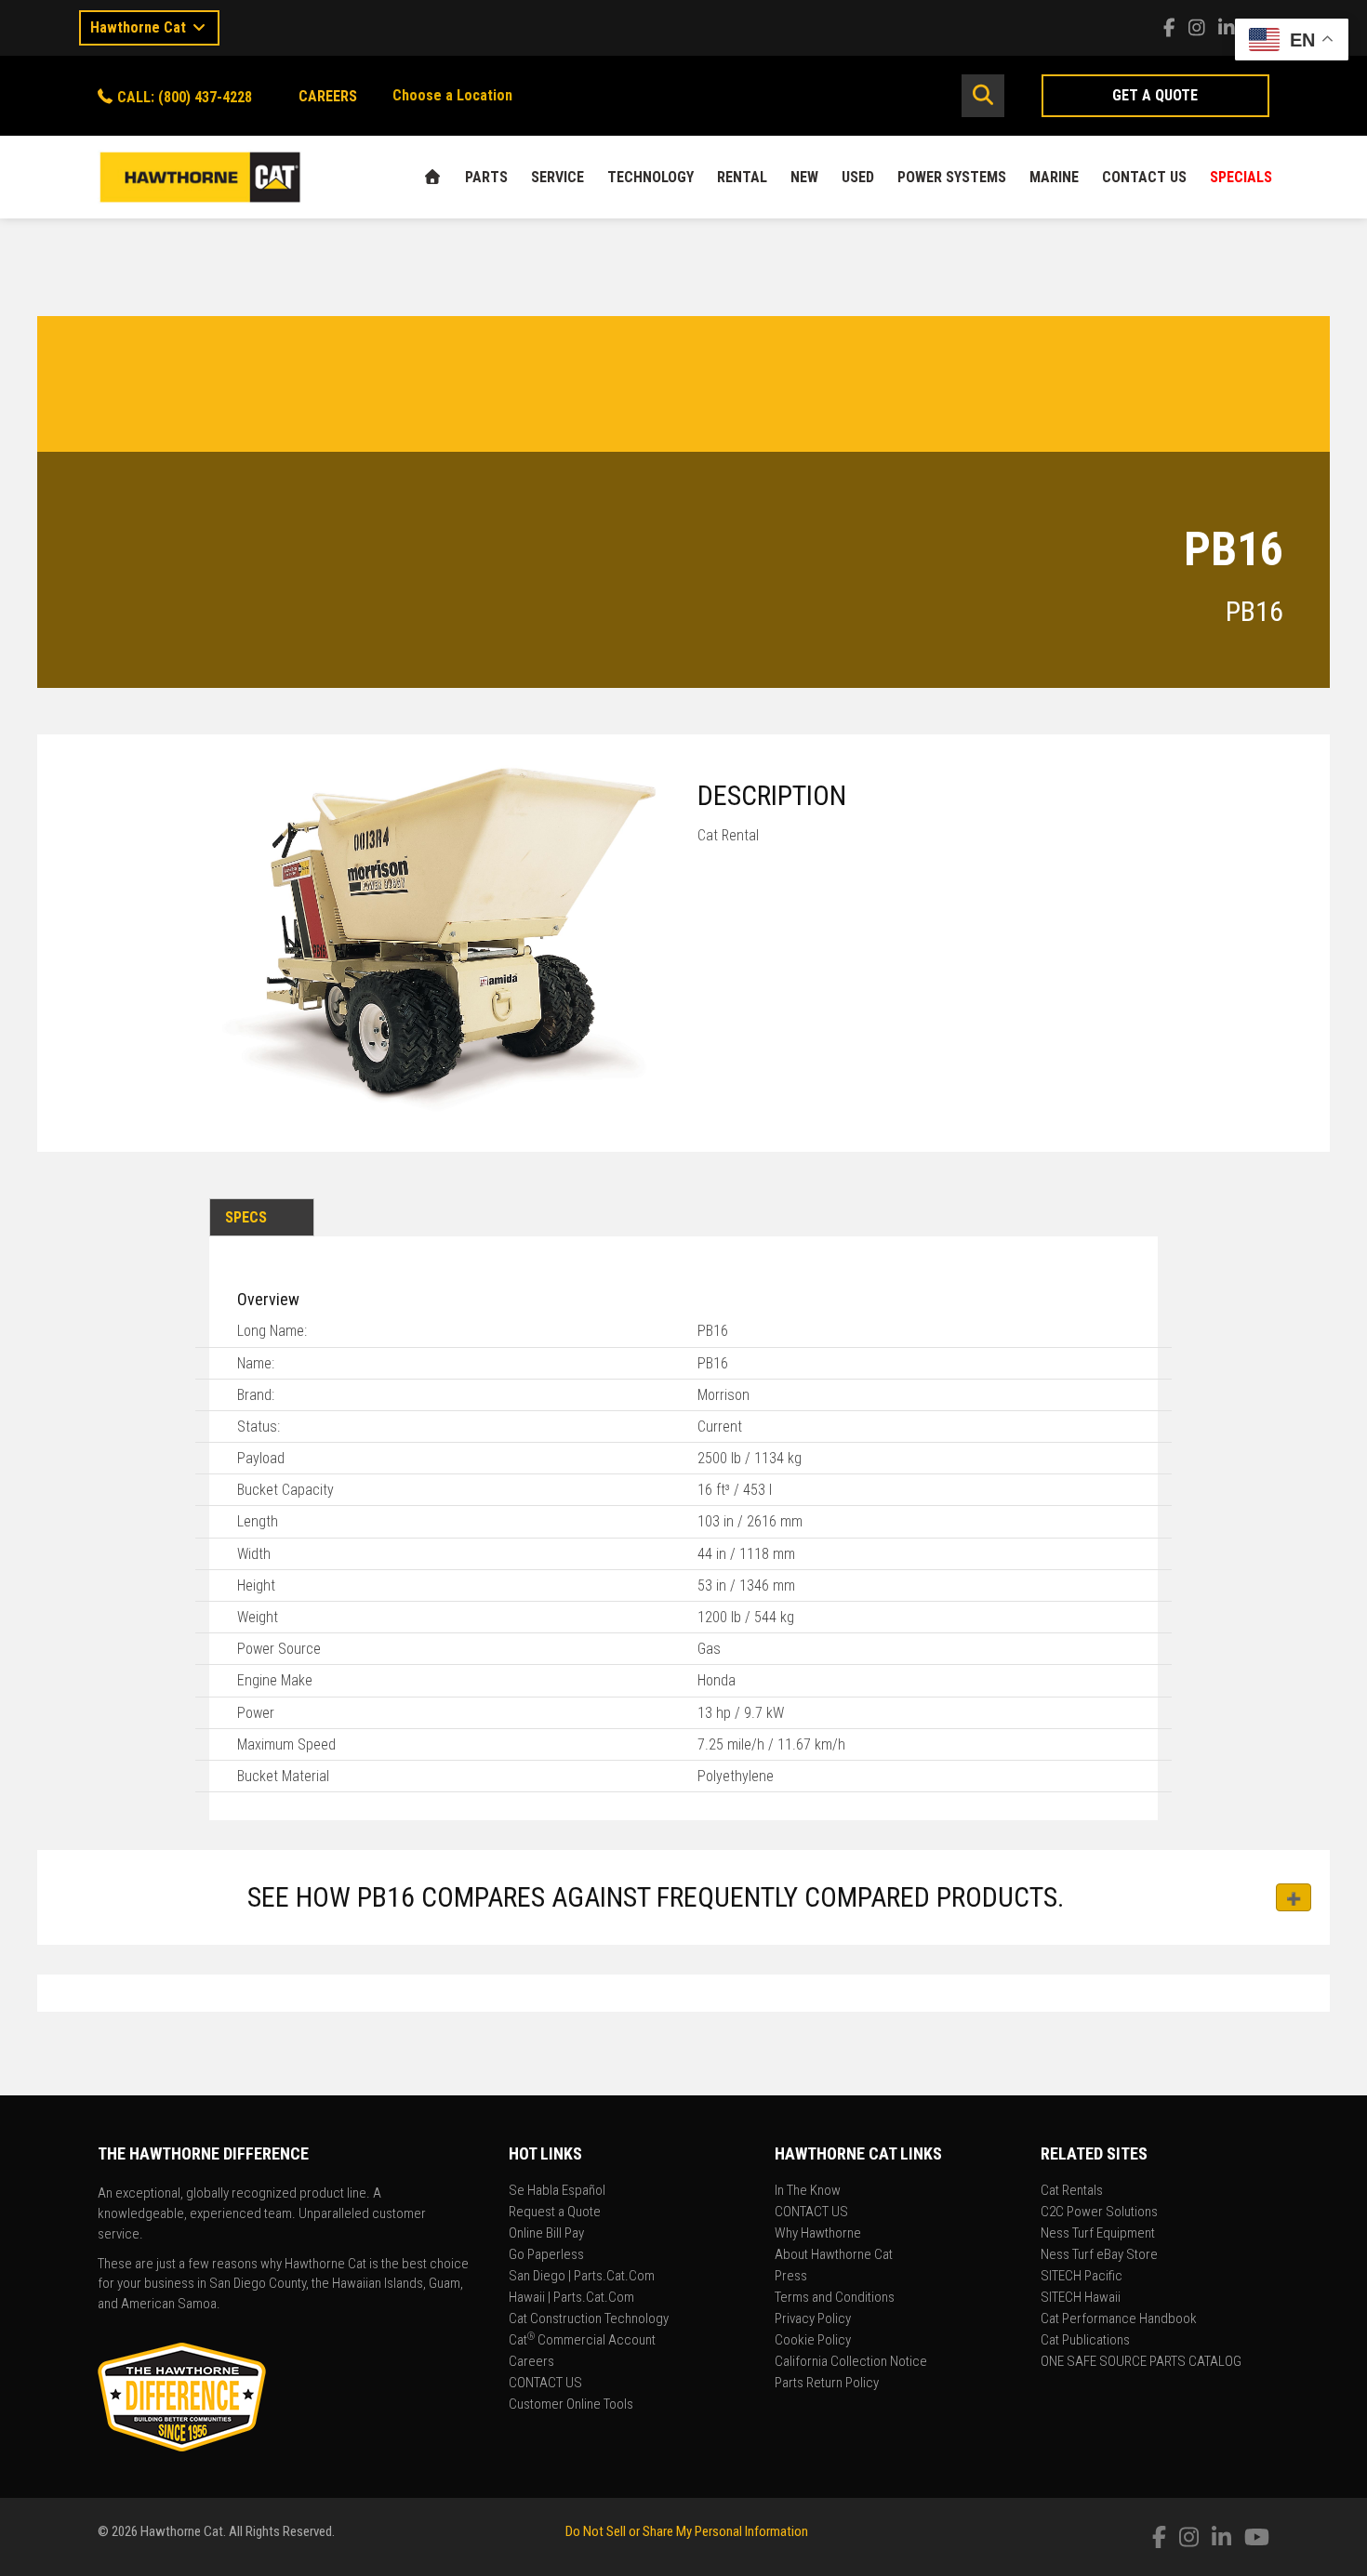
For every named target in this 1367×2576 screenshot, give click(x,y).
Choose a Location (452, 95)
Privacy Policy (813, 2319)
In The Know (808, 2191)
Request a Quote (555, 2213)
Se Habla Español (557, 2191)
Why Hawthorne (818, 2234)
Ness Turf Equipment (1098, 2234)
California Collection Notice (851, 2362)
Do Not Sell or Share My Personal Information (687, 2531)
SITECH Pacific (1082, 2277)
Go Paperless (546, 2255)
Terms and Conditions (835, 2298)
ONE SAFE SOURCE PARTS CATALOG (1141, 2362)
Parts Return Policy (827, 2384)
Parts (486, 177)
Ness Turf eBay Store (1099, 2255)
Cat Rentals (1072, 2191)
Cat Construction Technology (589, 2319)
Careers (531, 2362)
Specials (1241, 177)
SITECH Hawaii (1081, 2298)
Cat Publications (1085, 2341)
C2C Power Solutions (1099, 2213)
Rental (742, 177)
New (804, 177)
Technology (650, 177)
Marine (1054, 177)
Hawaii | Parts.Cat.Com (571, 2298)
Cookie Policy (813, 2341)
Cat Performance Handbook (1119, 2319)
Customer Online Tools (571, 2405)
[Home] (432, 177)
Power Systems (952, 177)
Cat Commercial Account (582, 2341)
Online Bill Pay (546, 2234)
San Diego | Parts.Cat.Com (582, 2277)
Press (791, 2277)
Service (557, 177)
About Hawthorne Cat (834, 2255)
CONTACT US (1144, 177)
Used (858, 177)
